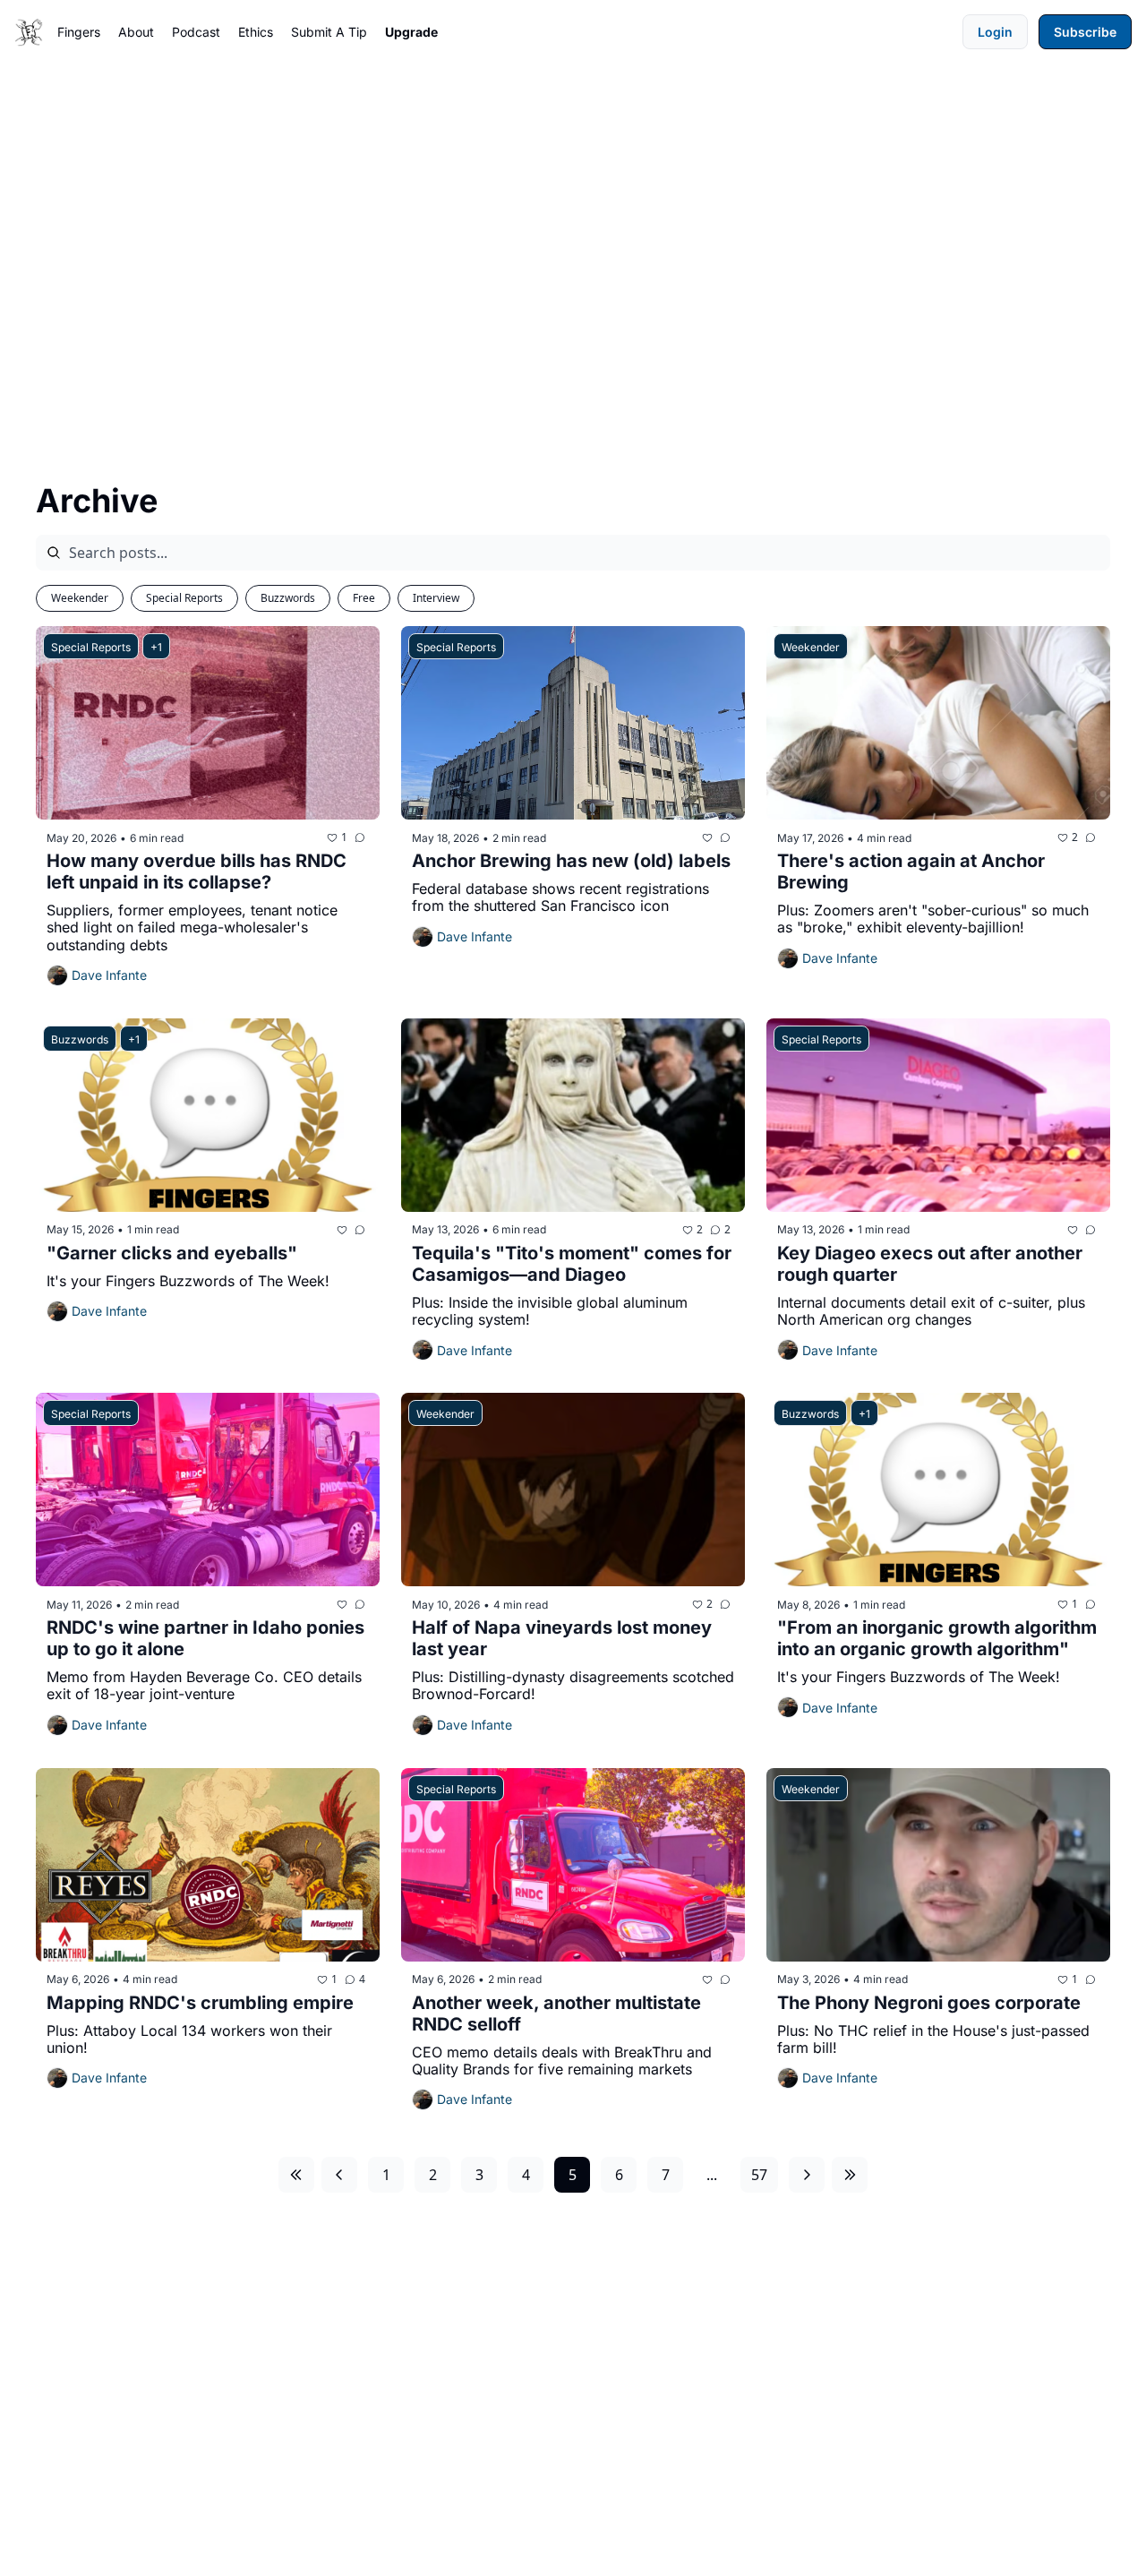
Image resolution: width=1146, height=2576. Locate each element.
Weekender (80, 598)
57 (759, 2175)
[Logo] (29, 32)
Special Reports (184, 598)
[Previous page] (339, 2175)
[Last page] (850, 2175)
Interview (436, 598)
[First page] (296, 2175)
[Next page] (807, 2175)
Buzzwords (288, 598)
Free (364, 598)
